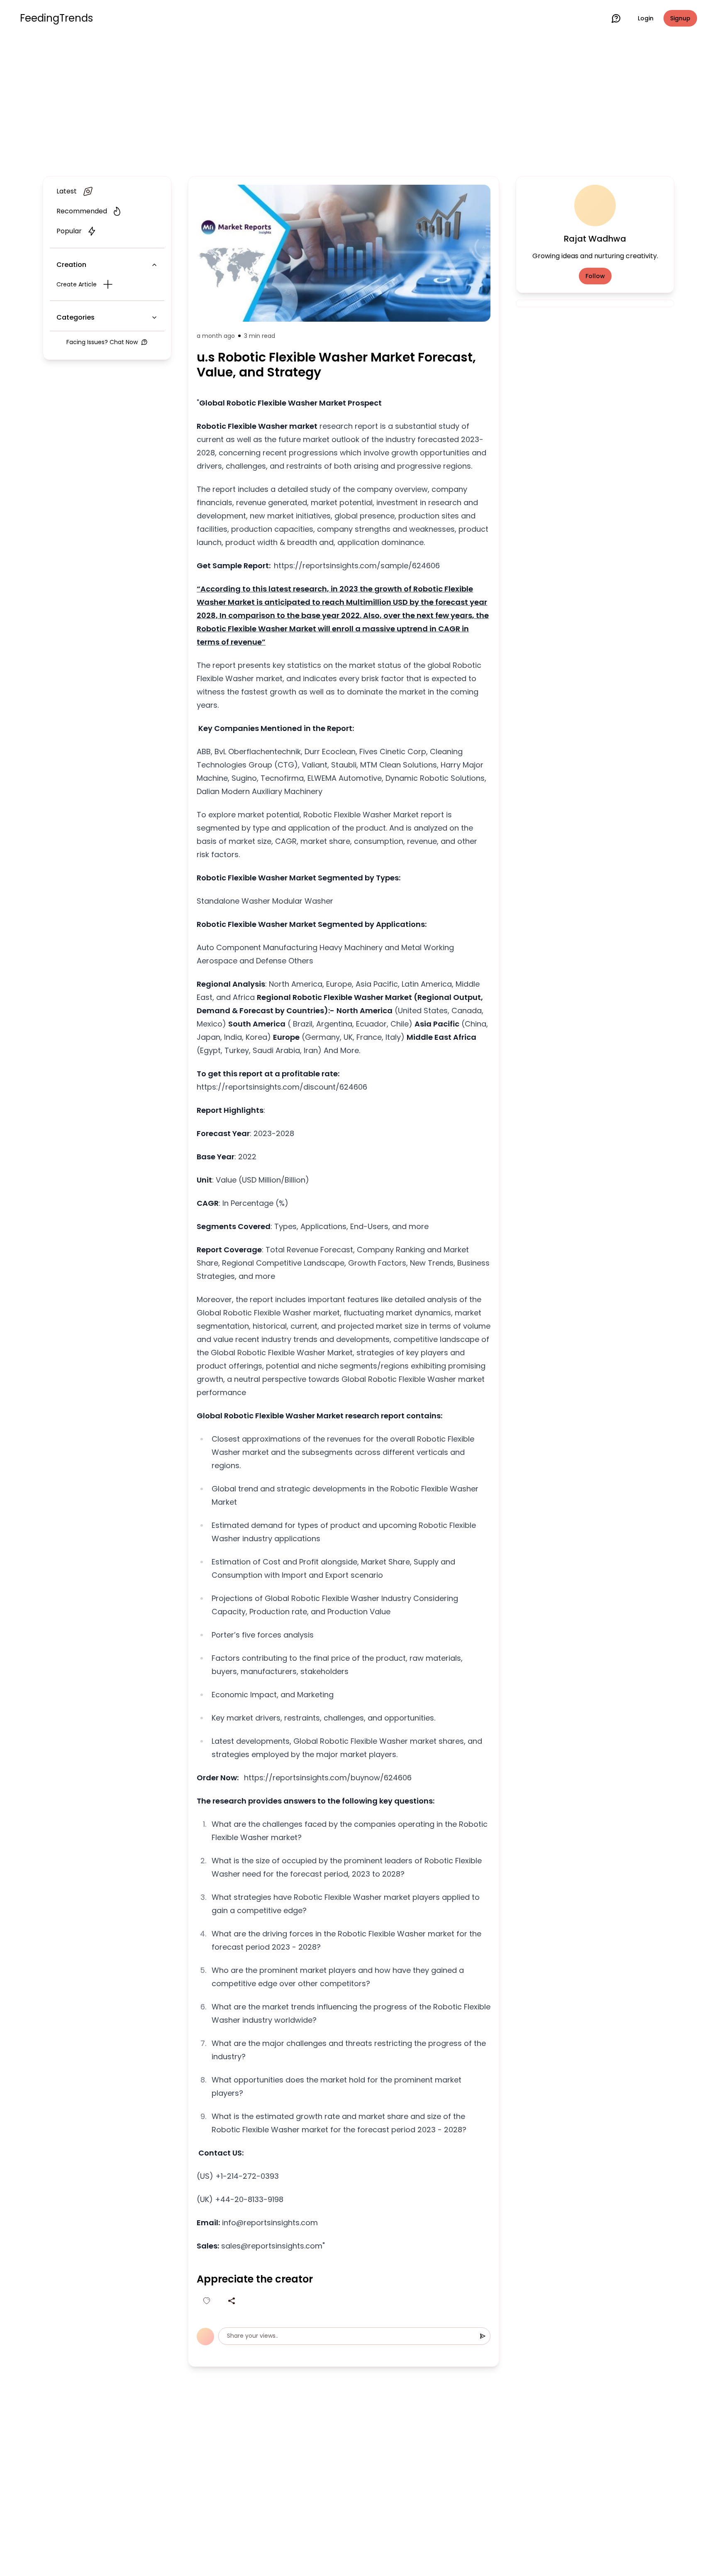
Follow (595, 276)
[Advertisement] (358, 105)
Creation (71, 265)
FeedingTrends (56, 18)
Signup (680, 18)
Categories (76, 317)
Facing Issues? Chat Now (102, 342)
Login (646, 18)
